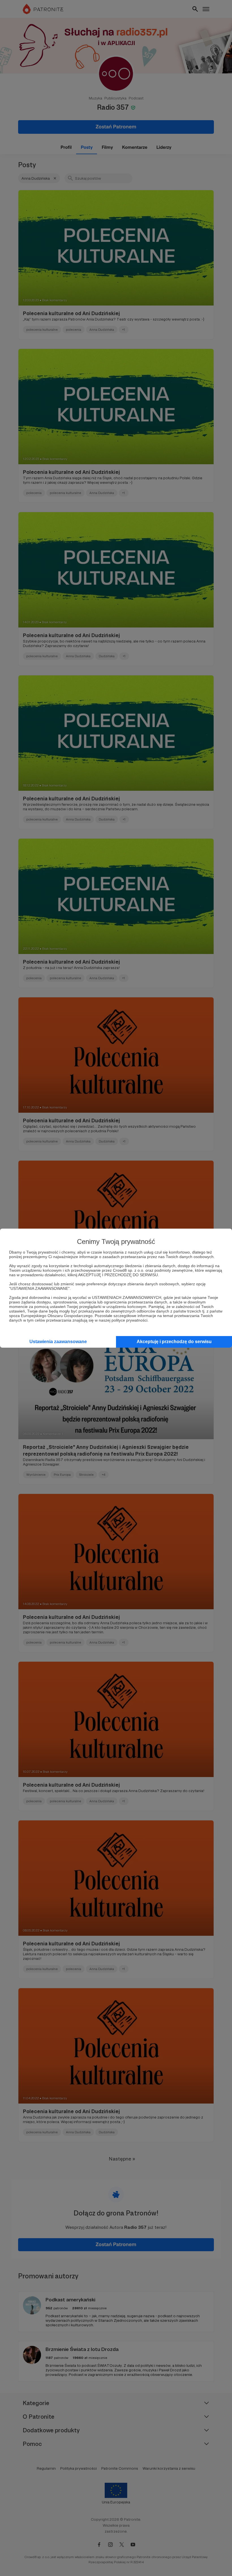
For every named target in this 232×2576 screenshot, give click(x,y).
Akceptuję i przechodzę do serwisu (174, 1342)
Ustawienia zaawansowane (58, 1342)
